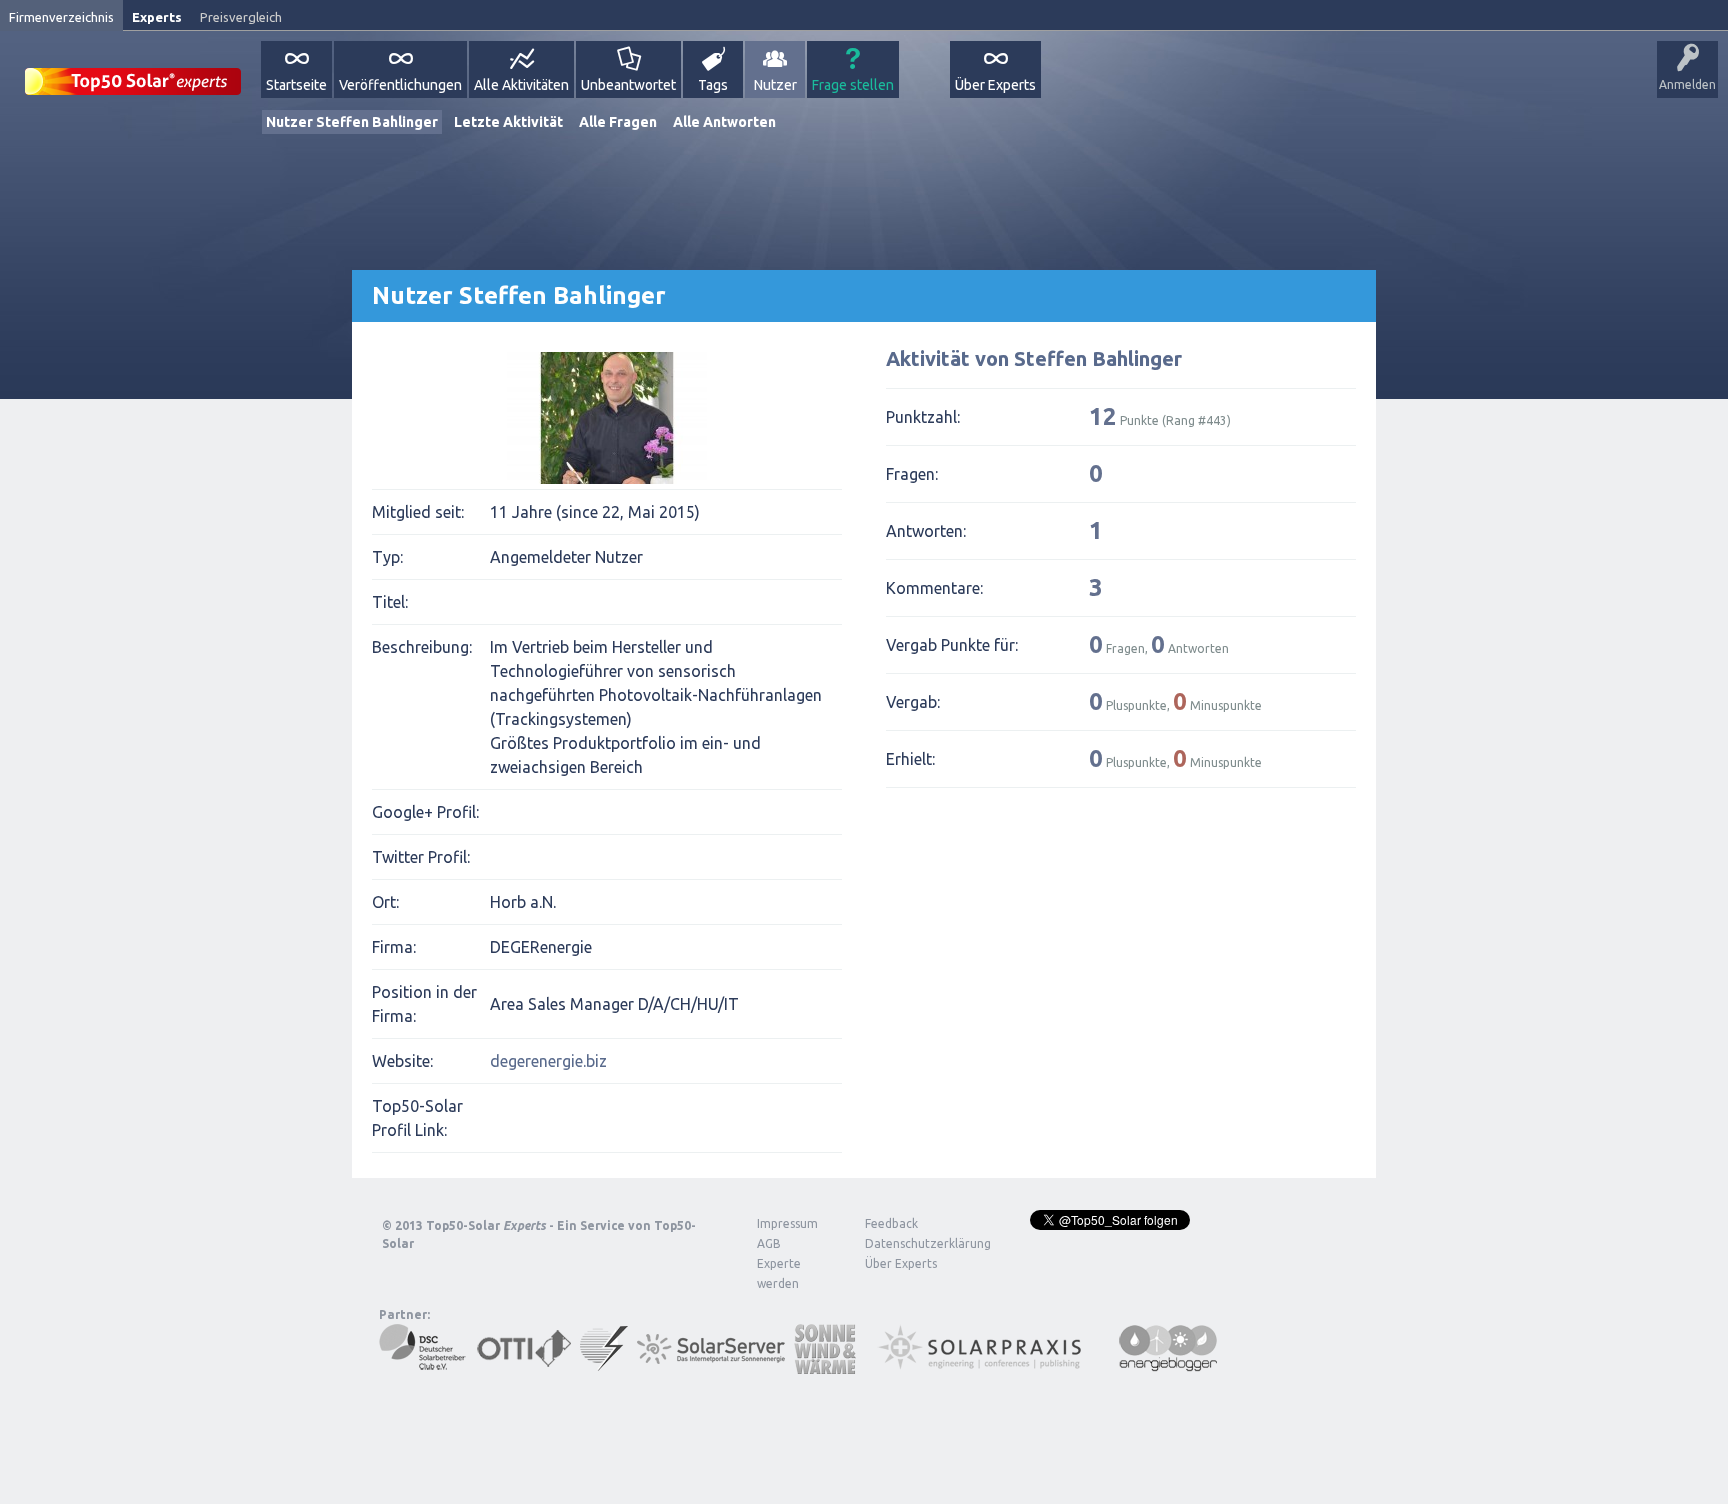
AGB (769, 1243)
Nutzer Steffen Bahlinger (352, 122)
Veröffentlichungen (400, 85)
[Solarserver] (711, 1364)
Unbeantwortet (628, 85)
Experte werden (779, 1273)
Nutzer (775, 85)
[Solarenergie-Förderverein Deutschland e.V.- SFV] (604, 1364)
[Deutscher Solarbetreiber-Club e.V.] (423, 1364)
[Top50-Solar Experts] (133, 70)
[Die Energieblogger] (1168, 1364)
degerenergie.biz (548, 1061)
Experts (157, 17)
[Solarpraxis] (986, 1364)
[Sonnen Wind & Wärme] (825, 1364)
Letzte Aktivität (508, 122)
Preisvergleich (241, 17)
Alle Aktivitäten (521, 85)
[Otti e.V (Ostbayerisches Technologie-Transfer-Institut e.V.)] (524, 1364)
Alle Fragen (618, 122)
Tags (713, 85)
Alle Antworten (724, 122)
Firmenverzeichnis (61, 17)
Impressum (787, 1223)
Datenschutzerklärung (913, 1243)
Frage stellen (853, 85)
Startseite (296, 85)
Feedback (891, 1223)
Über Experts (995, 85)
